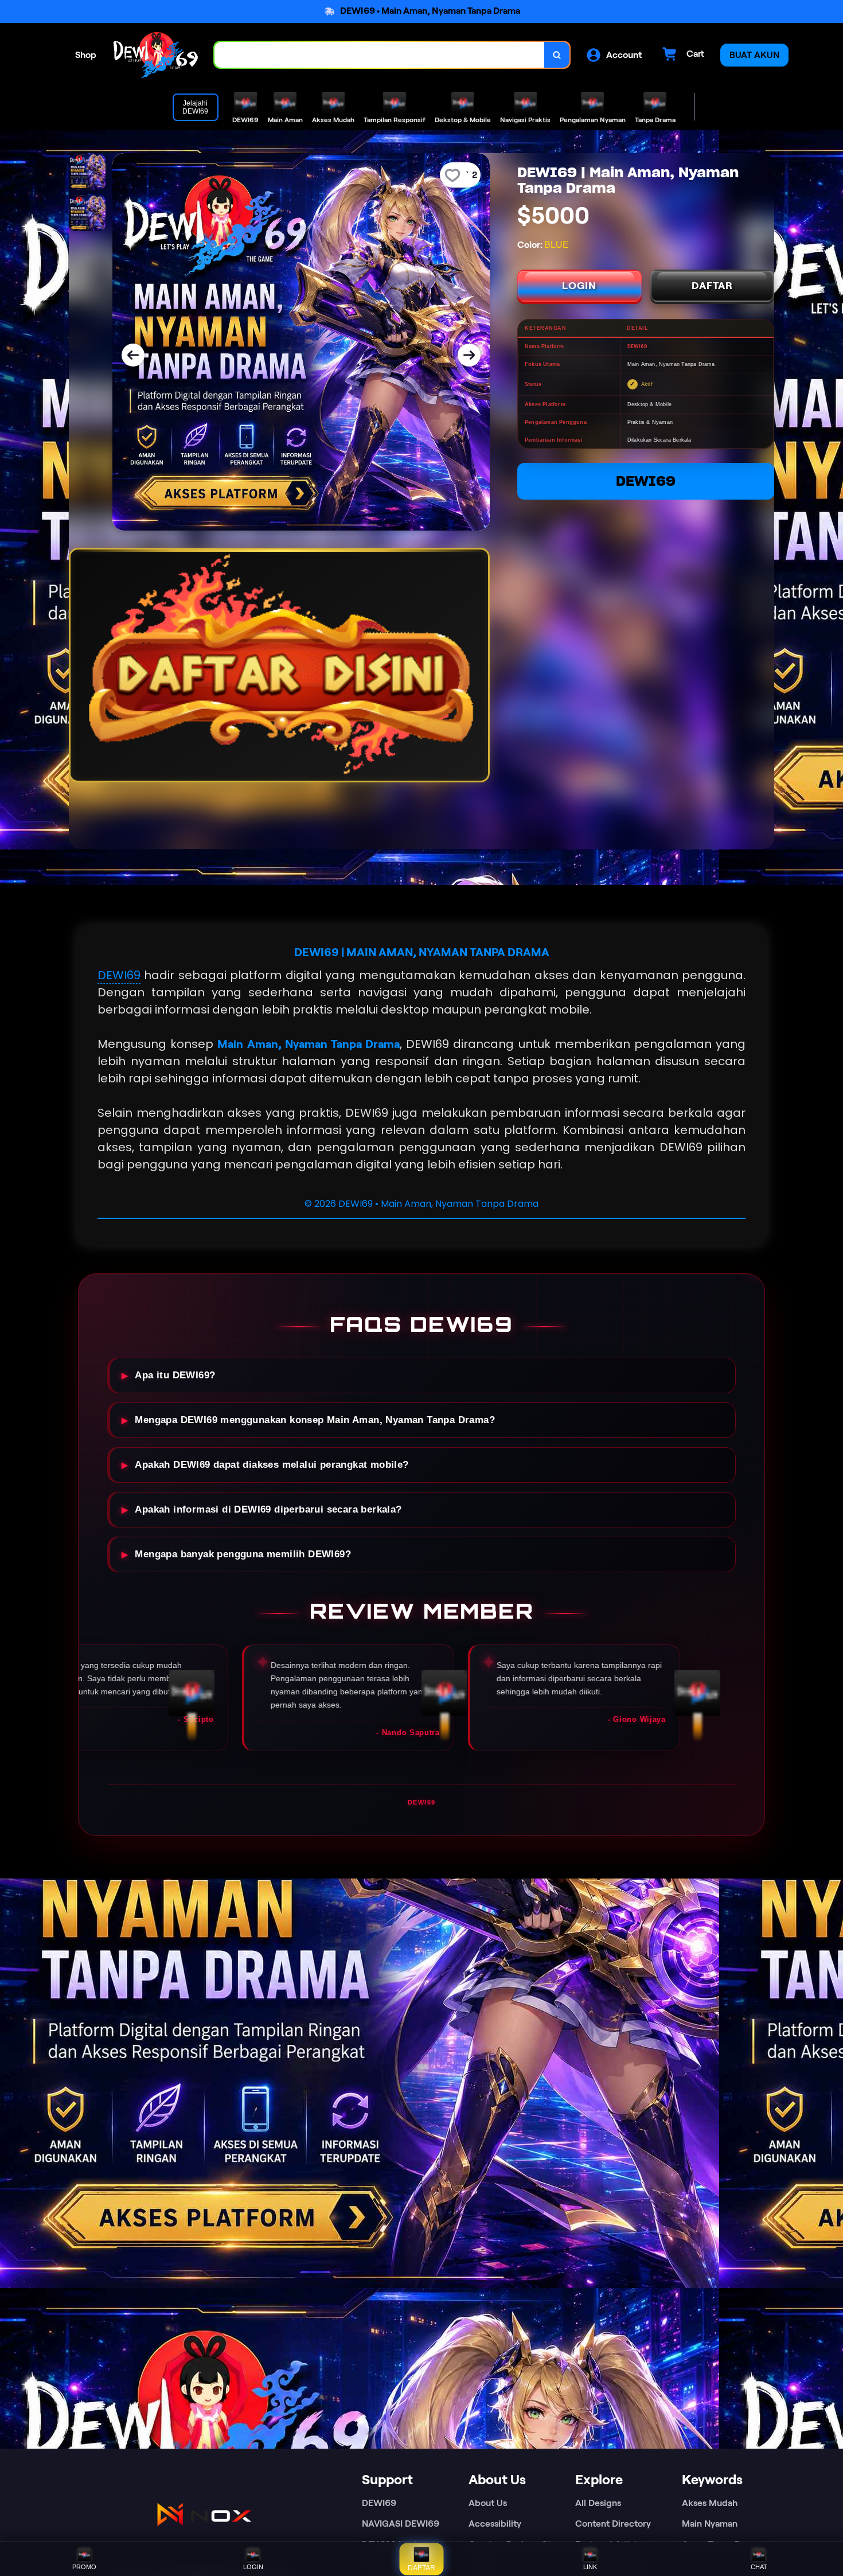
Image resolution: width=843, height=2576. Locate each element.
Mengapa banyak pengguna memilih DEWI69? (243, 1554)
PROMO (84, 2567)
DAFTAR (712, 286)
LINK (590, 2567)
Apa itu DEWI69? (175, 1375)
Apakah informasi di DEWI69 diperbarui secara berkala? (268, 1509)
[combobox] (380, 55)
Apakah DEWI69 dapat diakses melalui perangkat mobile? (272, 1465)
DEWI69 (646, 481)
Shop (86, 55)
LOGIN (579, 286)
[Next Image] (469, 355)
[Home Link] (155, 55)
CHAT (759, 2567)
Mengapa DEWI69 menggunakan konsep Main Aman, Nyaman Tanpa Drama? (315, 1420)
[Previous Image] (133, 355)
